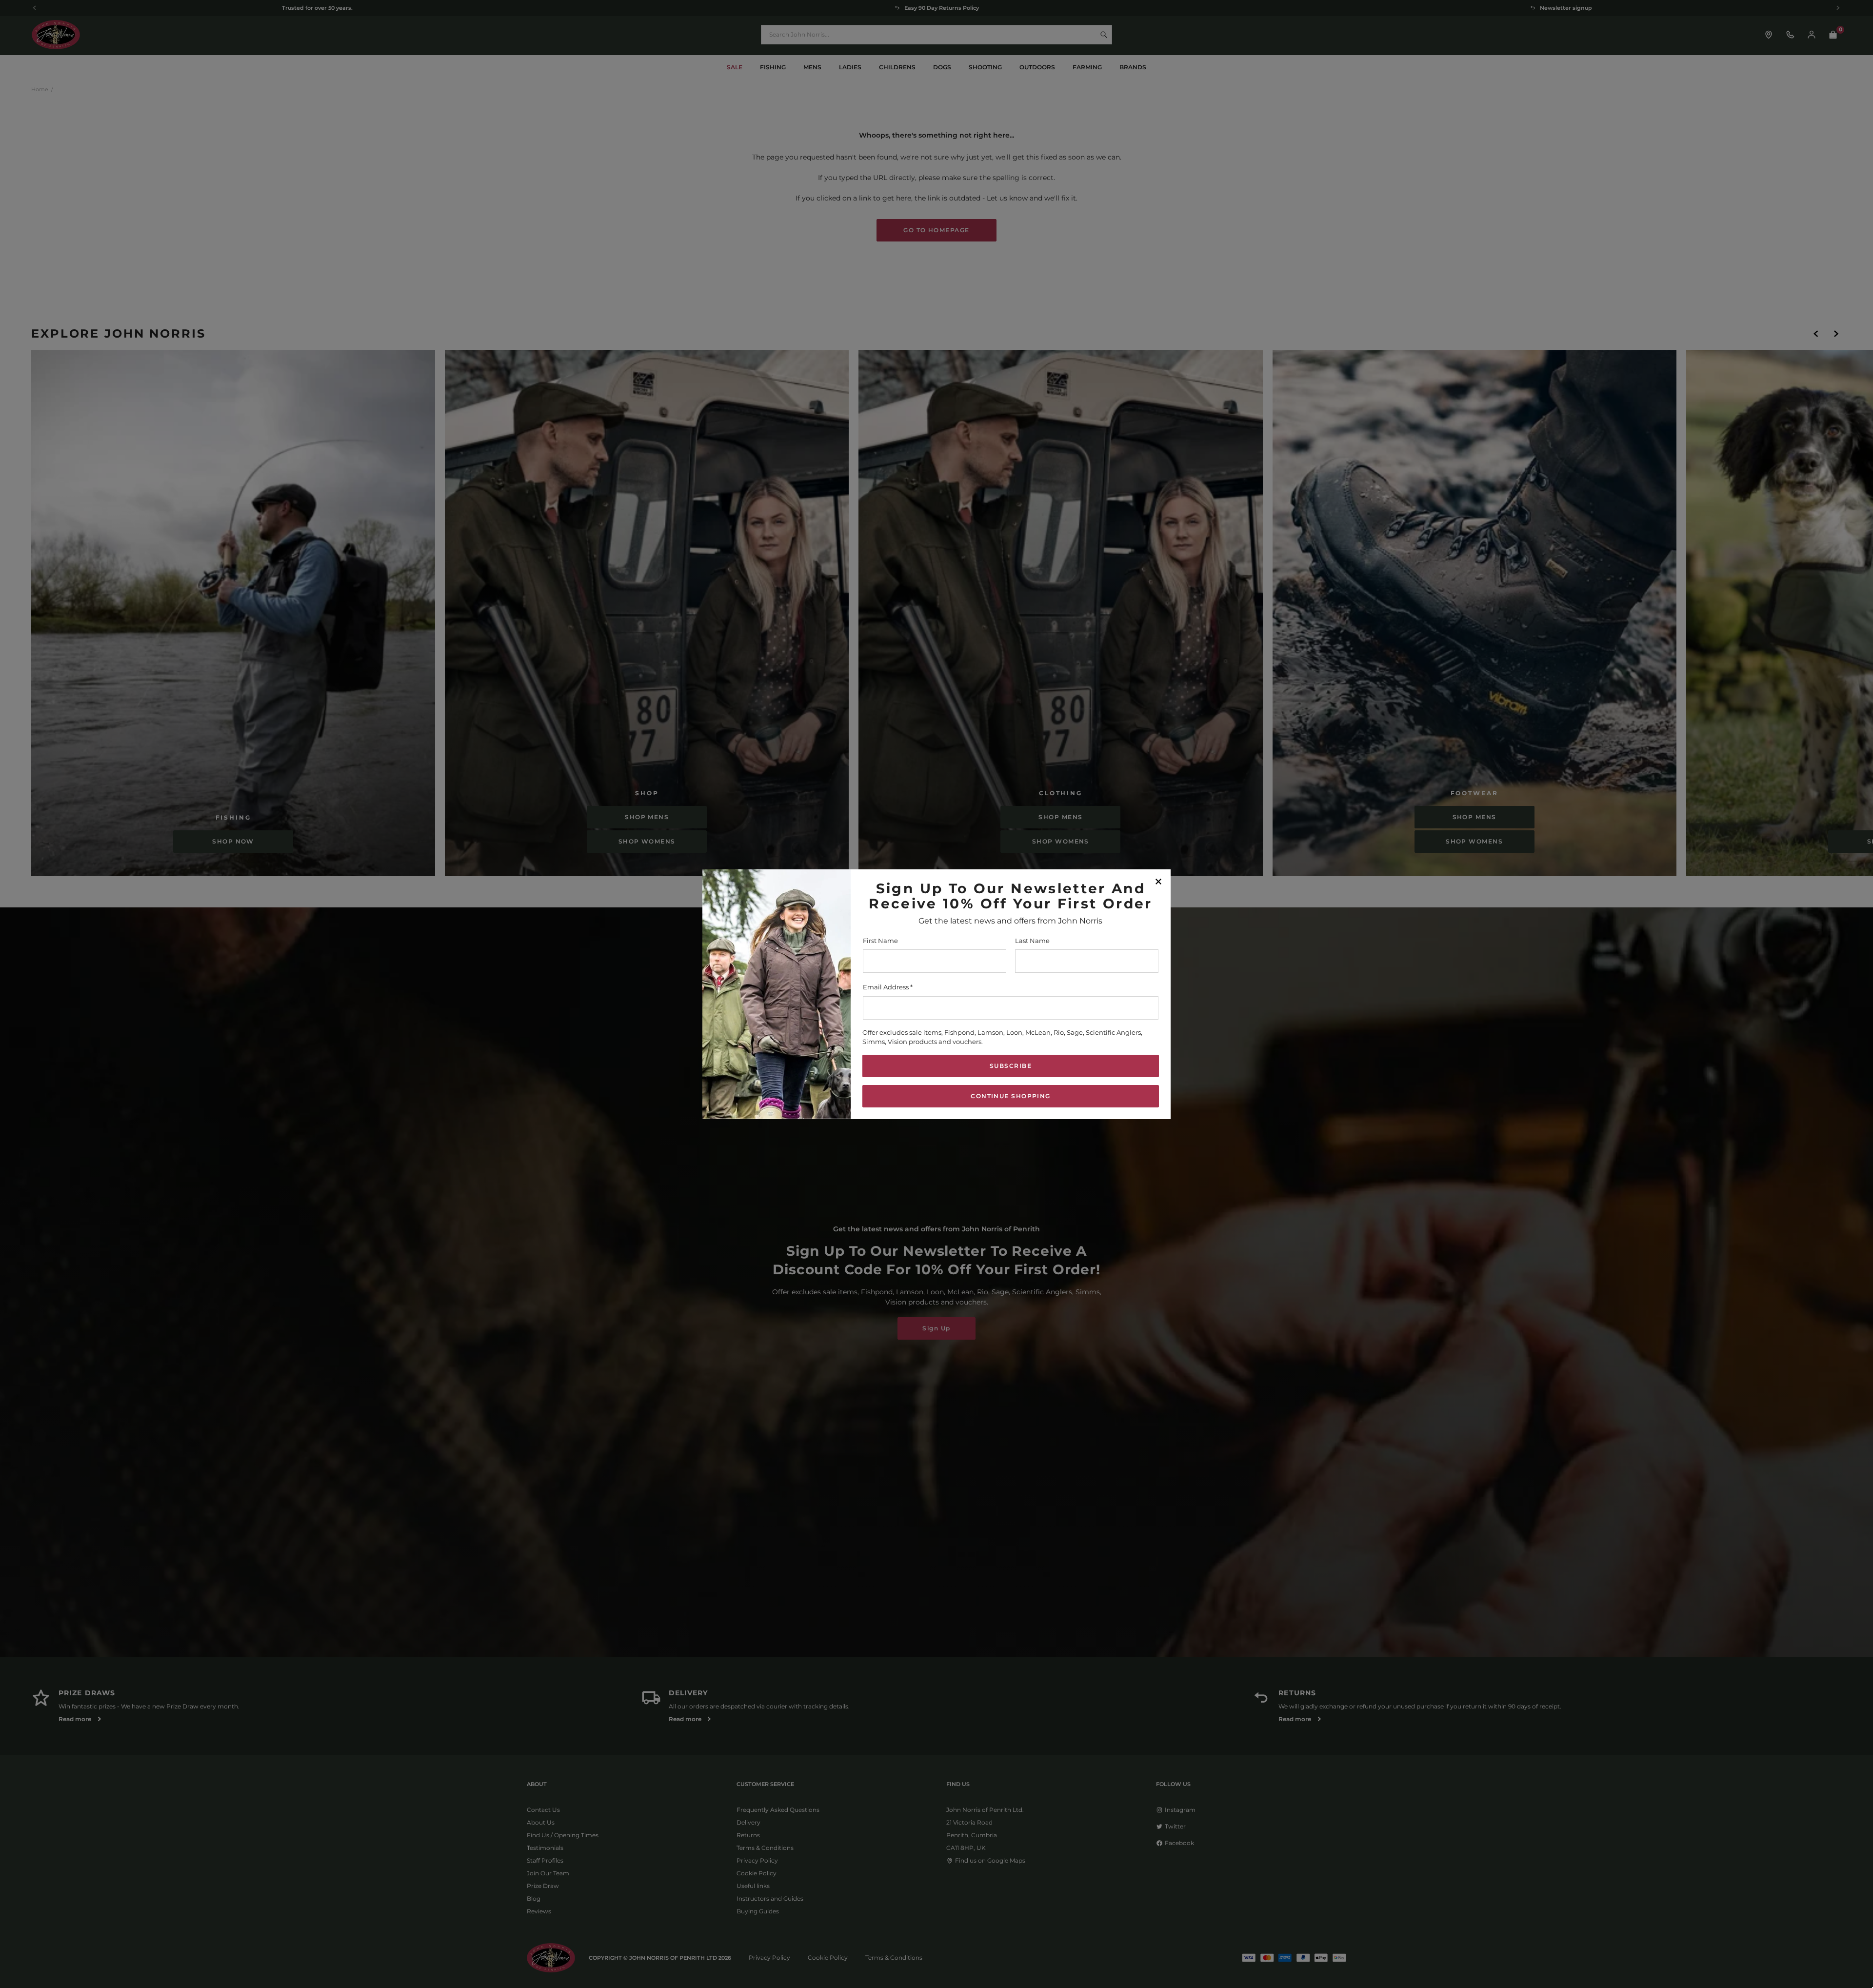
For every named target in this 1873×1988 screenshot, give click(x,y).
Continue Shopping (1010, 1095)
